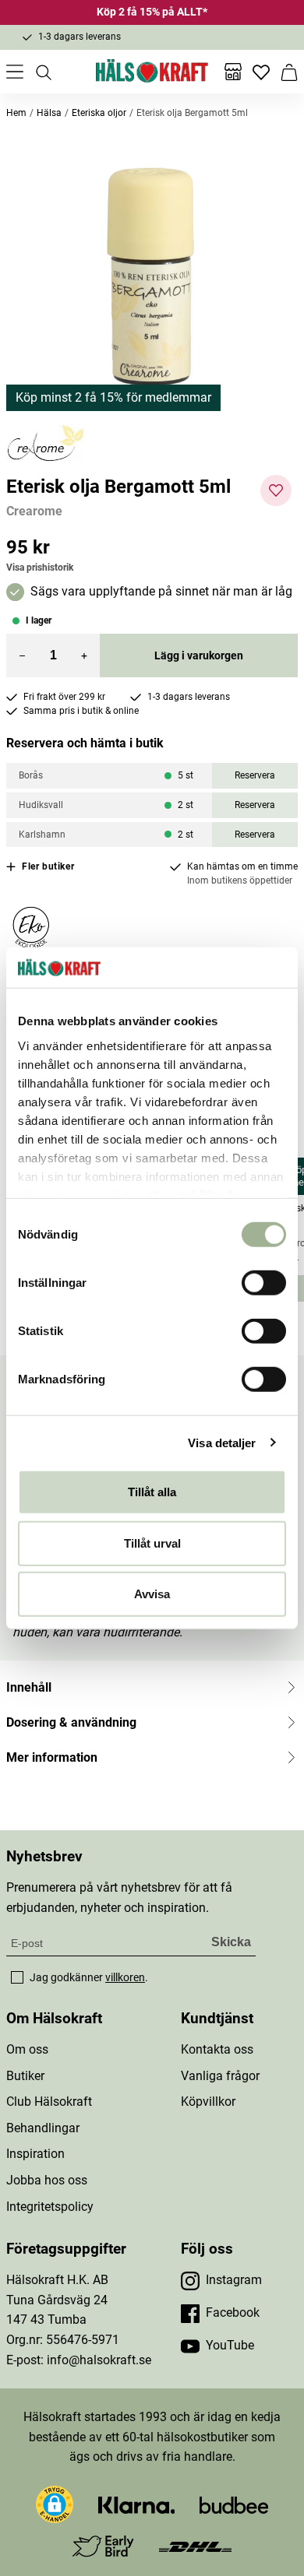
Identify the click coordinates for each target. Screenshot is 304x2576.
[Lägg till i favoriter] (276, 490)
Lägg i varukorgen (199, 655)
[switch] (264, 1283)
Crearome (34, 511)
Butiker (25, 2076)
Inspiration (35, 2154)
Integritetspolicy (50, 2207)
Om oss (27, 2049)
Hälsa (49, 113)
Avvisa (152, 1594)
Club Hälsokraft (49, 2102)
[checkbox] (17, 1977)
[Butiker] (233, 72)
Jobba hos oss (47, 2180)
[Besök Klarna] (137, 2504)
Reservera (255, 775)
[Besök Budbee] (234, 2504)
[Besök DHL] (195, 2546)
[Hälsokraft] (152, 72)
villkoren (125, 1977)
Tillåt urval (152, 1543)
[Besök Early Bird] (103, 2545)
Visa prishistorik (40, 568)
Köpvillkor (208, 2102)
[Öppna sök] (43, 72)
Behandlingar (43, 2128)
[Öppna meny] (15, 72)
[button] (152, 278)
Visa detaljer (222, 1442)
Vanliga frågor (220, 2076)
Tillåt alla (152, 1492)
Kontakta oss (217, 2049)
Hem (16, 113)
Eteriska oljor (99, 113)
